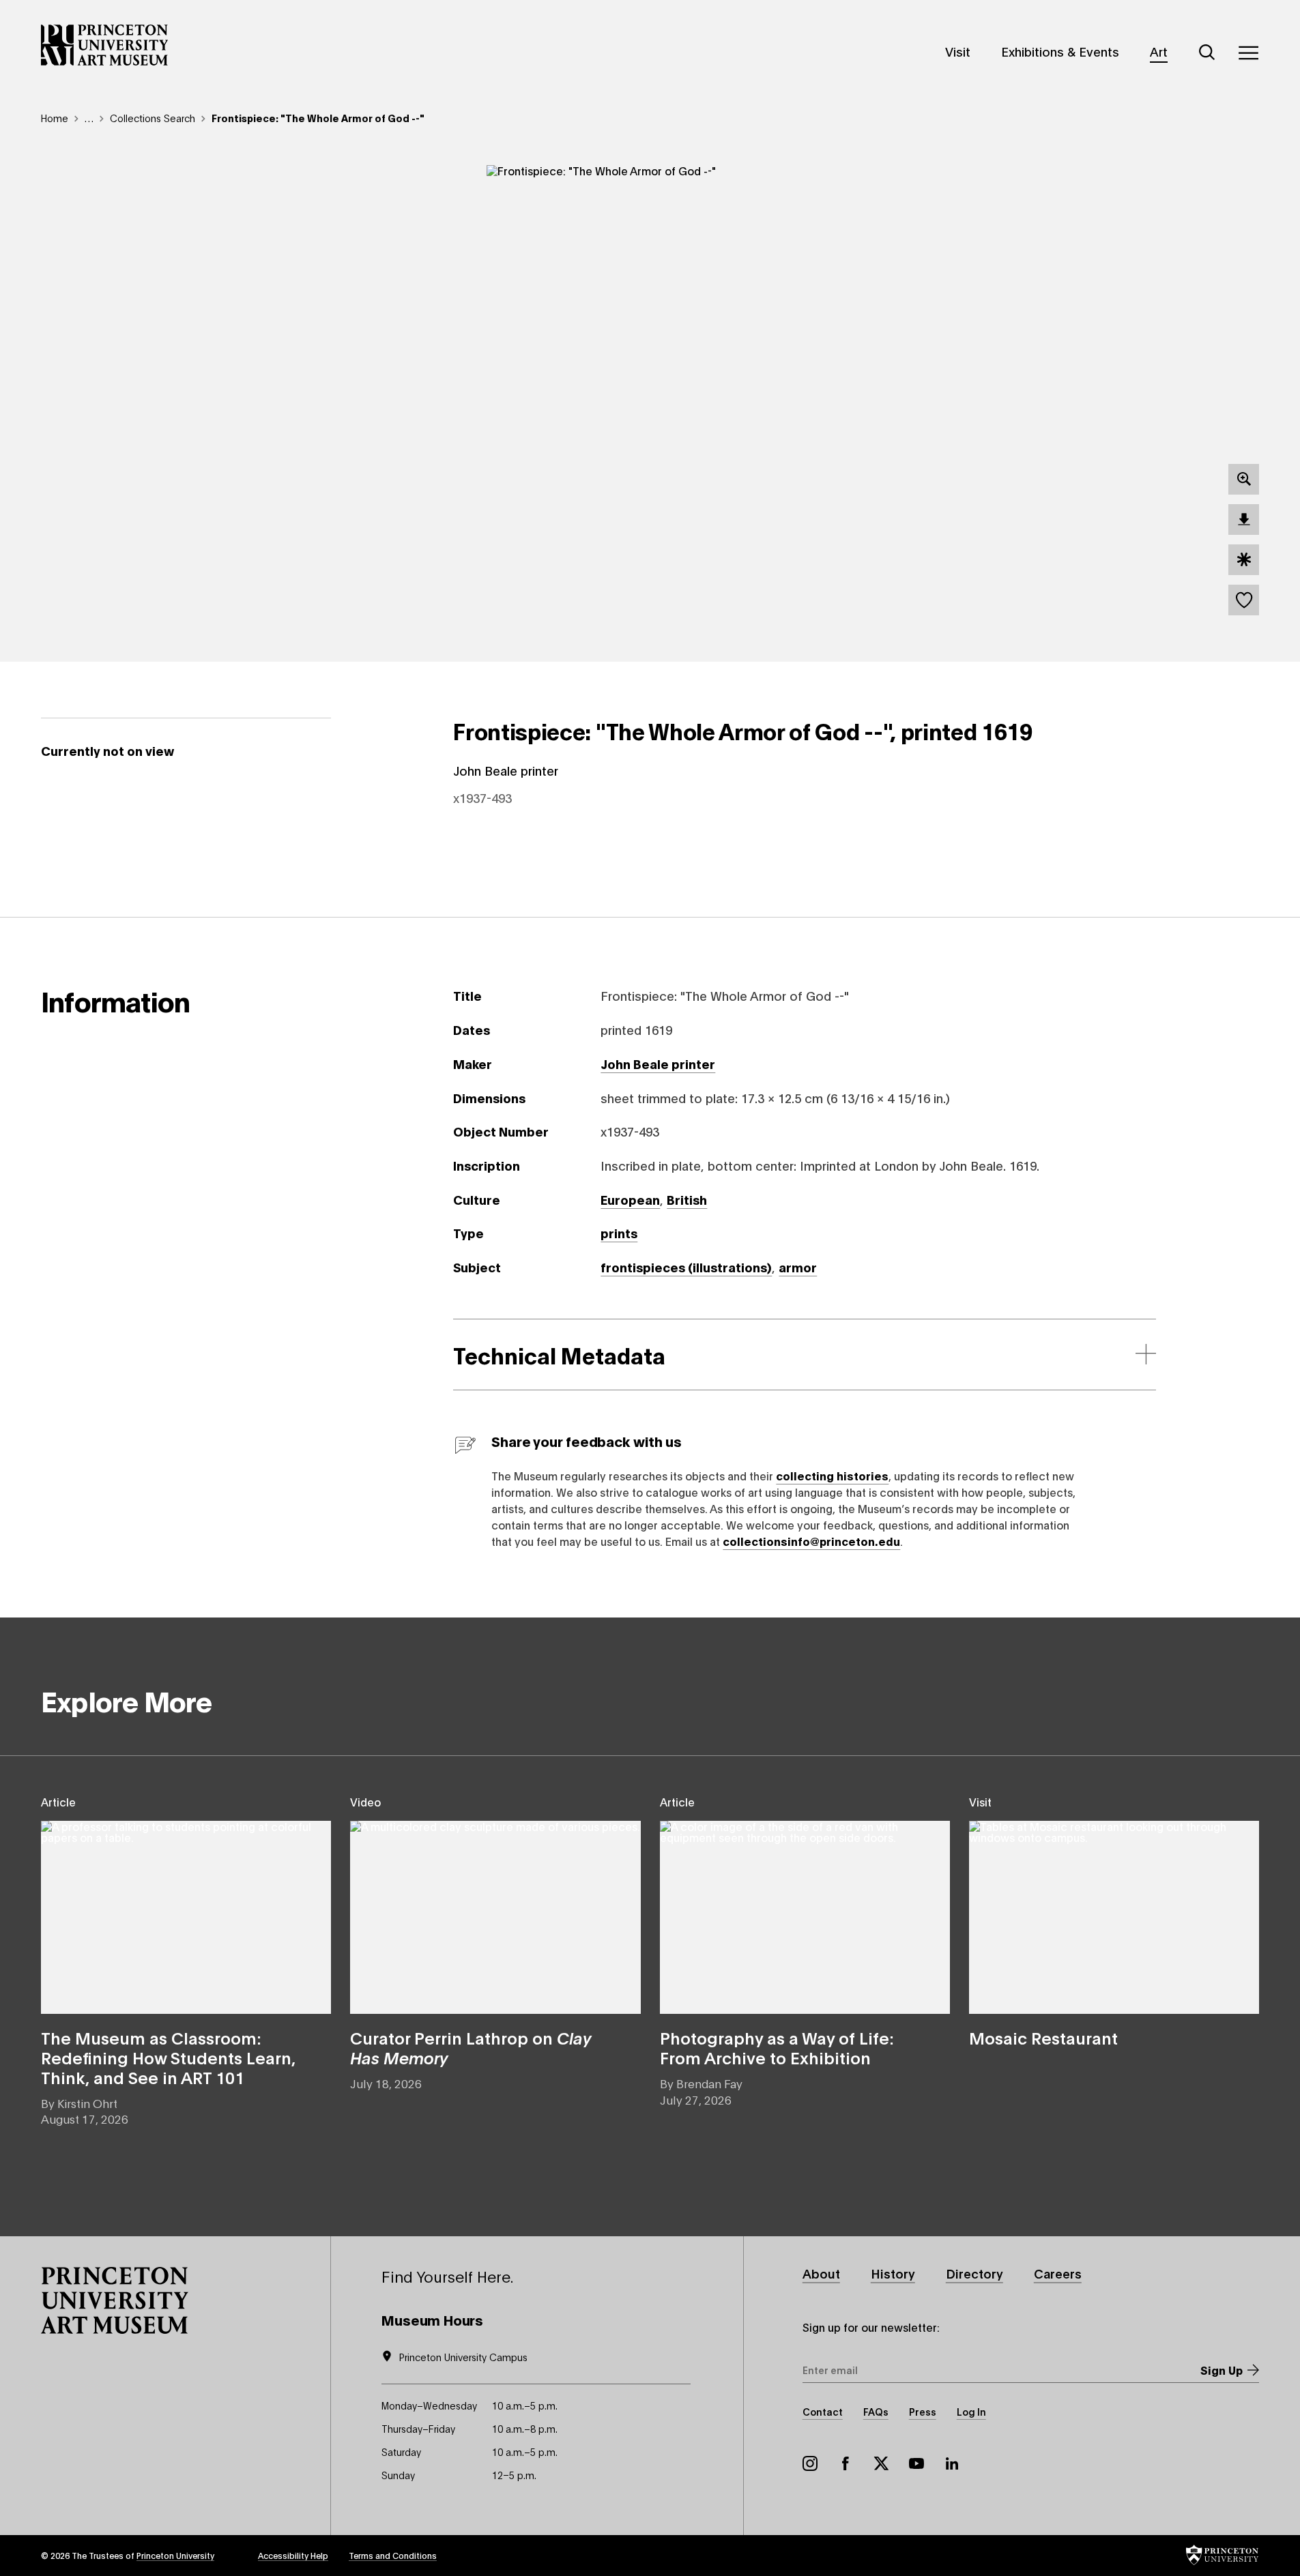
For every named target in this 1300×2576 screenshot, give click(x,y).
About (821, 2273)
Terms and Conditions (393, 2555)
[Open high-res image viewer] (1244, 479)
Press (923, 2411)
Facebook (846, 2463)
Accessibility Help (293, 2555)
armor (798, 1267)
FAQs (876, 2411)
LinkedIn (952, 2463)
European (630, 1199)
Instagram (810, 2463)
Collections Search (153, 118)
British (687, 1199)
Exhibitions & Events (1060, 51)
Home (55, 118)
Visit (958, 51)
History (893, 2273)
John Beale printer (658, 1064)
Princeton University (175, 2555)
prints (619, 1233)
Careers (1058, 2273)
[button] (115, 2300)
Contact (823, 2411)
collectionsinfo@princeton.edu (811, 1541)
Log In (971, 2411)
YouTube (916, 2463)
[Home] (105, 45)
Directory (974, 2273)
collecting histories (832, 1475)
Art (1159, 51)
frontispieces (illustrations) (686, 1267)
